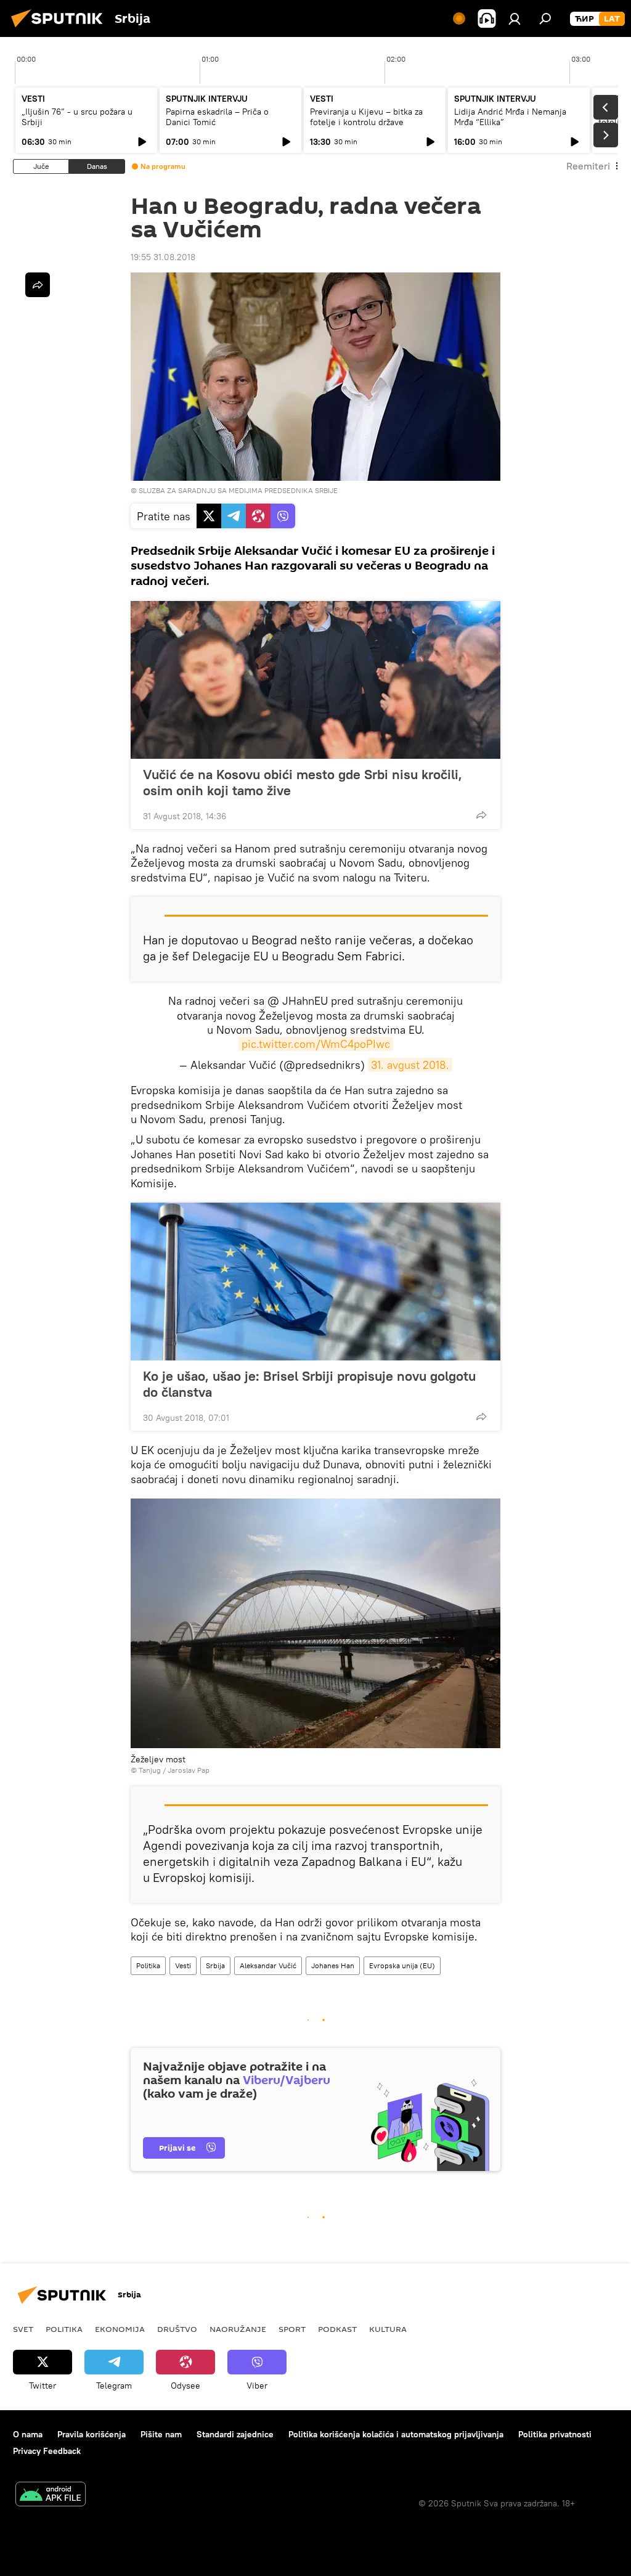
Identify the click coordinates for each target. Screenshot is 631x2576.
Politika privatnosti (555, 2434)
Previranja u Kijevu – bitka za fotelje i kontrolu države (366, 117)
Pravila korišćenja (92, 2434)
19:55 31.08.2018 (163, 257)
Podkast (337, 2329)
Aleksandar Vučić (268, 1965)
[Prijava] (515, 18)
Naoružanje (238, 2329)
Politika (148, 1965)
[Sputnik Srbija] (60, 29)
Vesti (183, 1965)
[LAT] (612, 19)
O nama (28, 2434)
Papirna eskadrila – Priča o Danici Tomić (217, 117)
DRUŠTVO (177, 2329)
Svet (23, 2329)
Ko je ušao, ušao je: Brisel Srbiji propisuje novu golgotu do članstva (309, 1384)
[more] (481, 815)
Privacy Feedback (47, 2451)
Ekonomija (120, 2329)
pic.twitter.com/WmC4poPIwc (316, 1044)
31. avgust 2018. (410, 1065)
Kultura (388, 2329)
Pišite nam (161, 2434)
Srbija (215, 1965)
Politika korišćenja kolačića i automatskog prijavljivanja (396, 2434)
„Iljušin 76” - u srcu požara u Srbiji (77, 117)
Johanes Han (333, 1965)
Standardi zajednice (235, 2434)
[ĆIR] (584, 19)
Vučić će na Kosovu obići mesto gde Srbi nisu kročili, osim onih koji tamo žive (303, 782)
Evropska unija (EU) (402, 1965)
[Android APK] (51, 2496)
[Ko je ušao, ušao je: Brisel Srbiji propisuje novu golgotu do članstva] (315, 1282)
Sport (292, 2329)
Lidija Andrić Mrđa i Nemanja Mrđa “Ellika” (510, 117)
